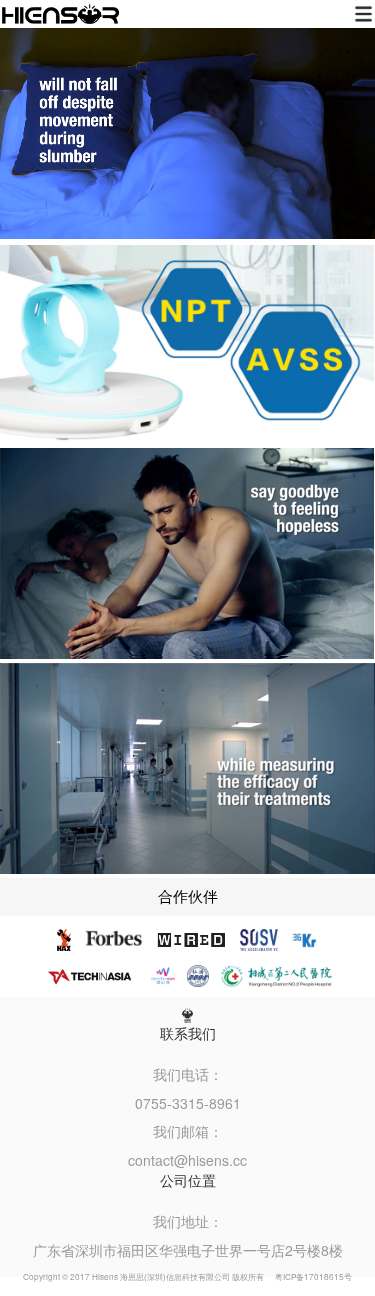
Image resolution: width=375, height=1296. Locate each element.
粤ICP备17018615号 (313, 1276)
